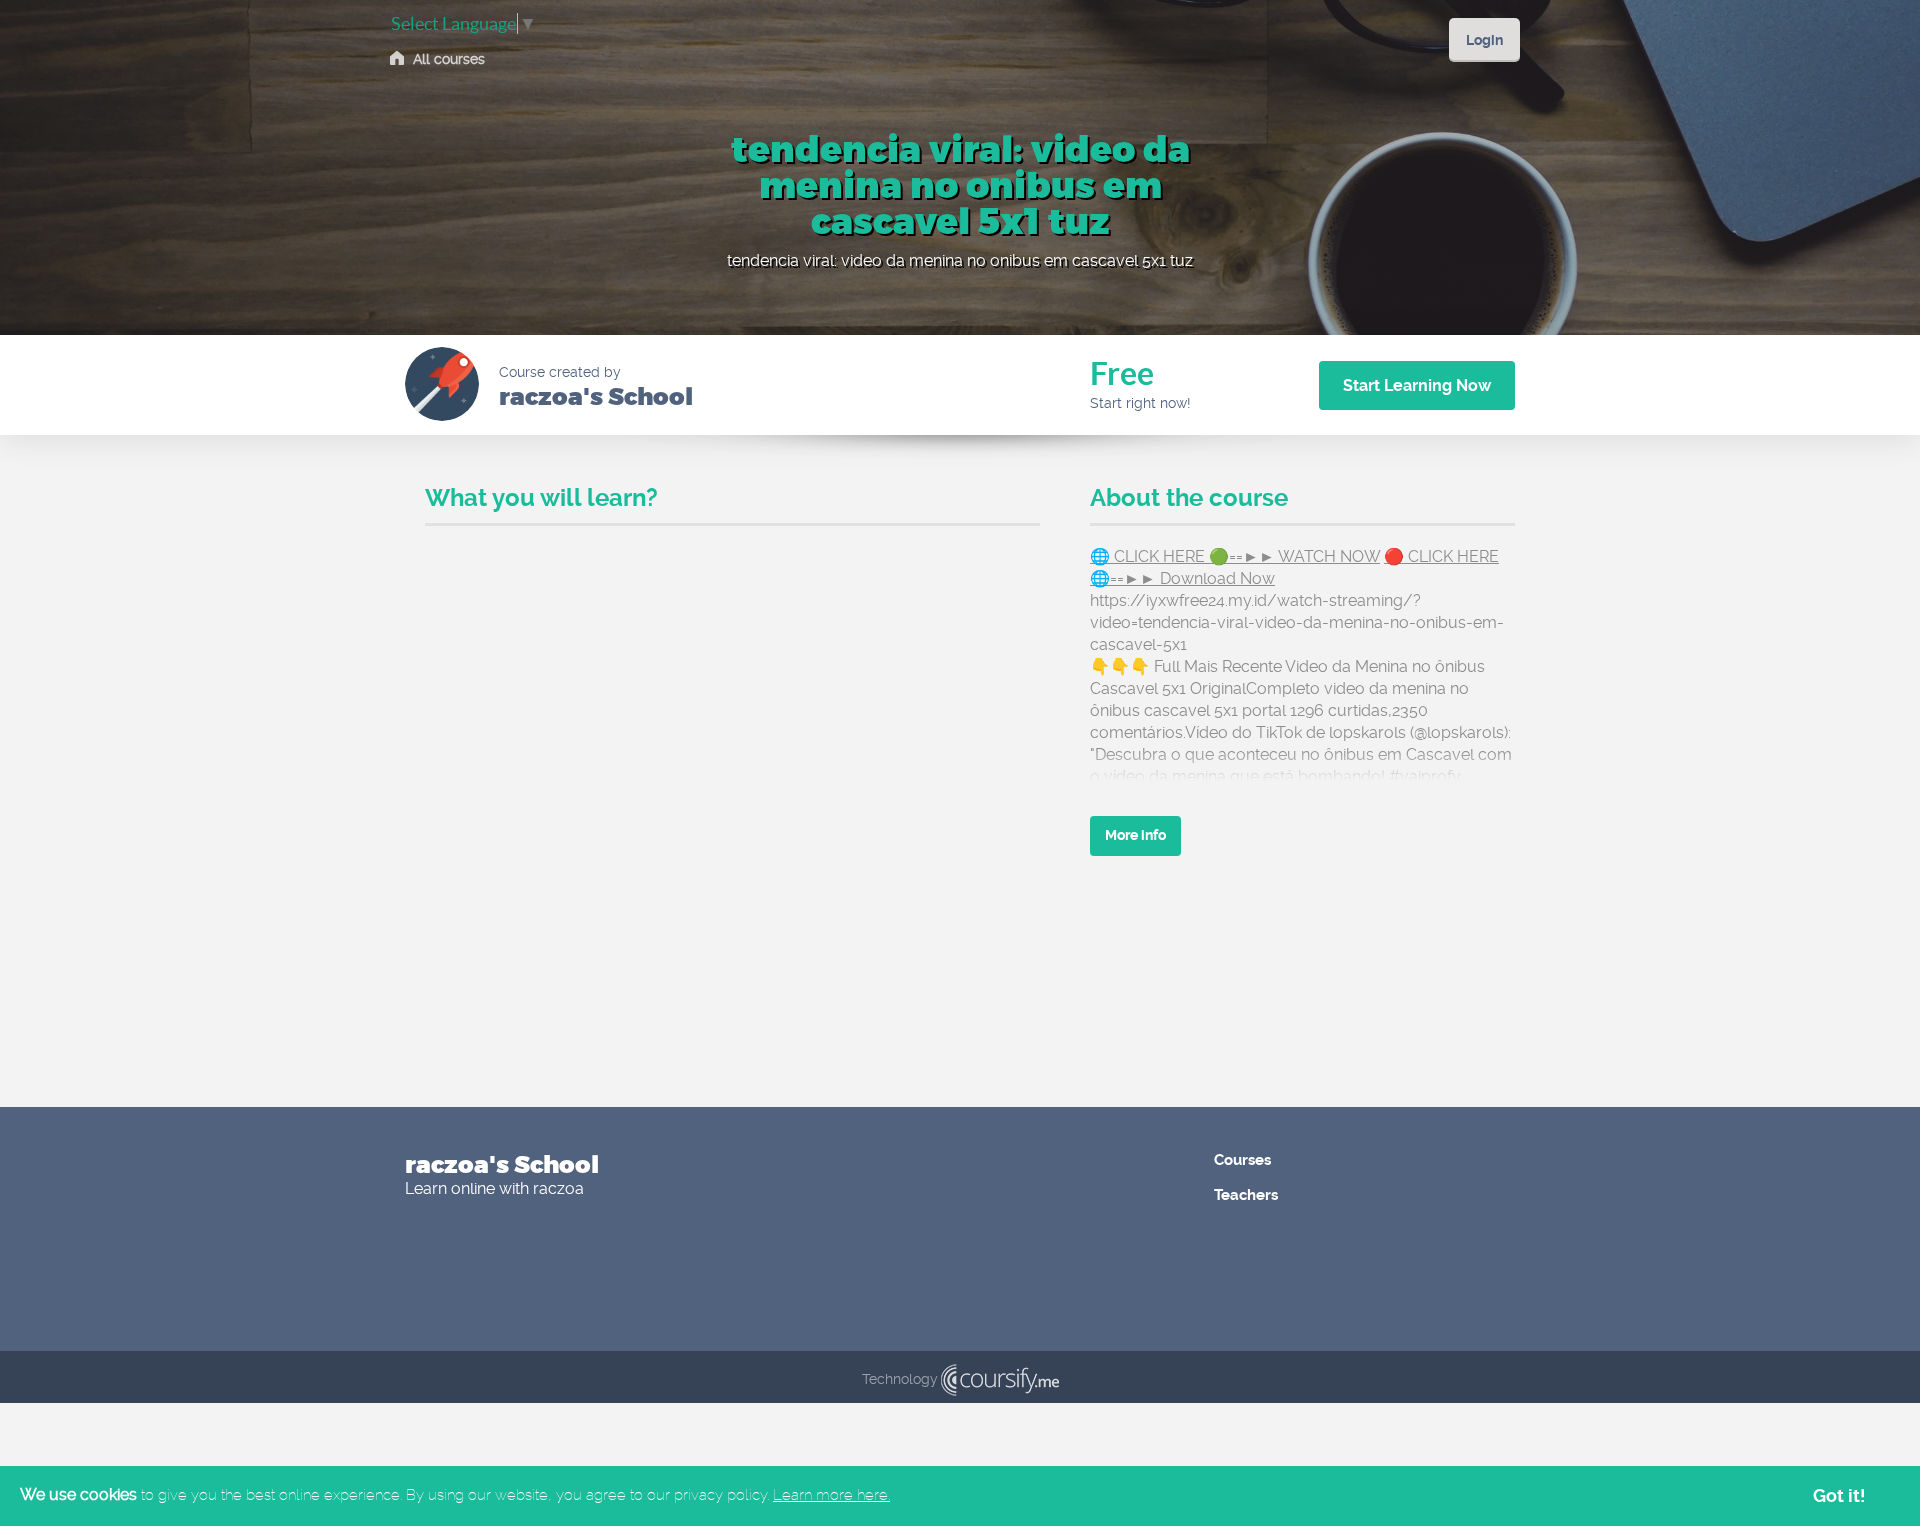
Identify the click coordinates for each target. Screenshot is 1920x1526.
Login (1484, 40)
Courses (1242, 1160)
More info (1135, 835)
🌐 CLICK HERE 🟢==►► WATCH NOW (1235, 556)
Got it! (1839, 1495)
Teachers (1246, 1195)
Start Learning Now (1417, 385)
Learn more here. (831, 1495)
